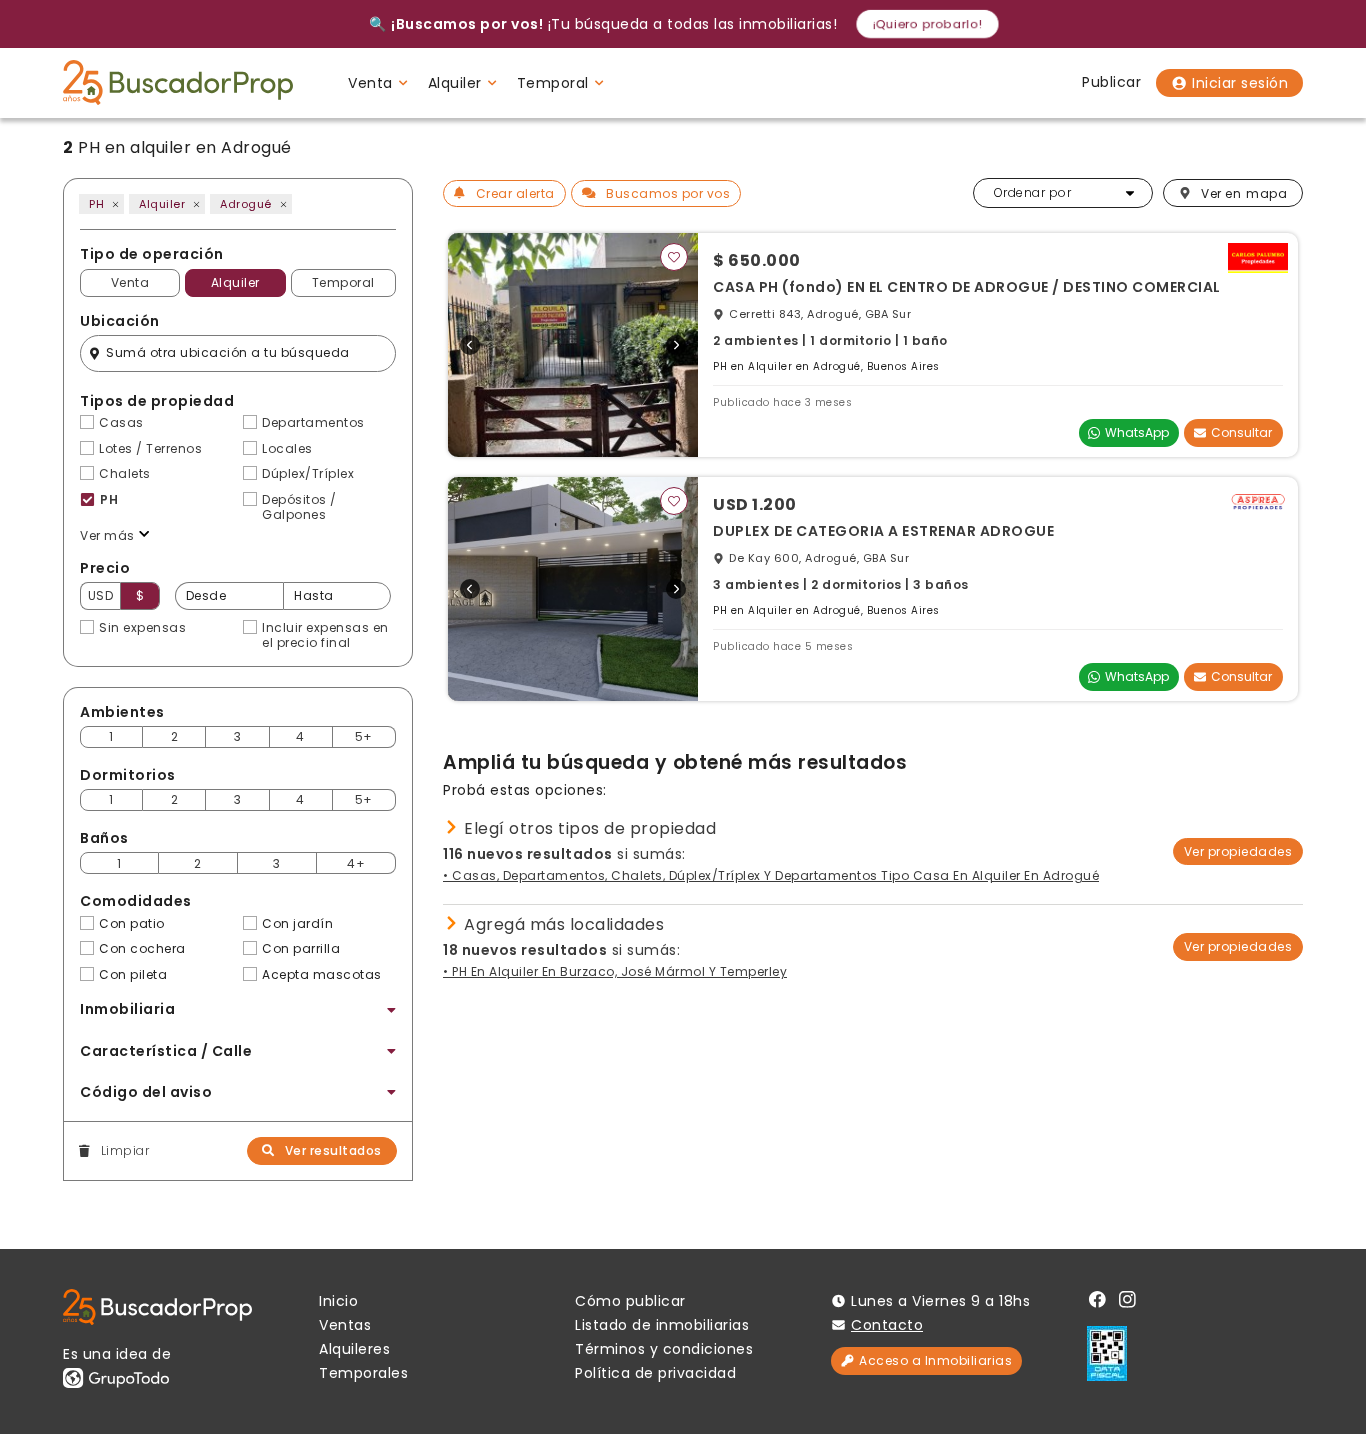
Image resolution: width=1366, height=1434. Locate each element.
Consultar (1241, 432)
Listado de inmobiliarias (662, 1325)
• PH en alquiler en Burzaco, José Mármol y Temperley (615, 971)
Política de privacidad (655, 1373)
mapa (1244, 193)
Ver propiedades (1238, 851)
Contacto (887, 1325)
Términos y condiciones (664, 1349)
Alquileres (354, 1349)
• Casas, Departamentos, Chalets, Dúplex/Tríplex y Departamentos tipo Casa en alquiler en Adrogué (771, 875)
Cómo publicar (630, 1301)
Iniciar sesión (1240, 83)
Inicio (338, 1301)
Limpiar (125, 1151)
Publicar (1111, 82)
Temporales (363, 1373)
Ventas (345, 1325)
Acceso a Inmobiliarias (935, 1360)
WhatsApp (1137, 432)
